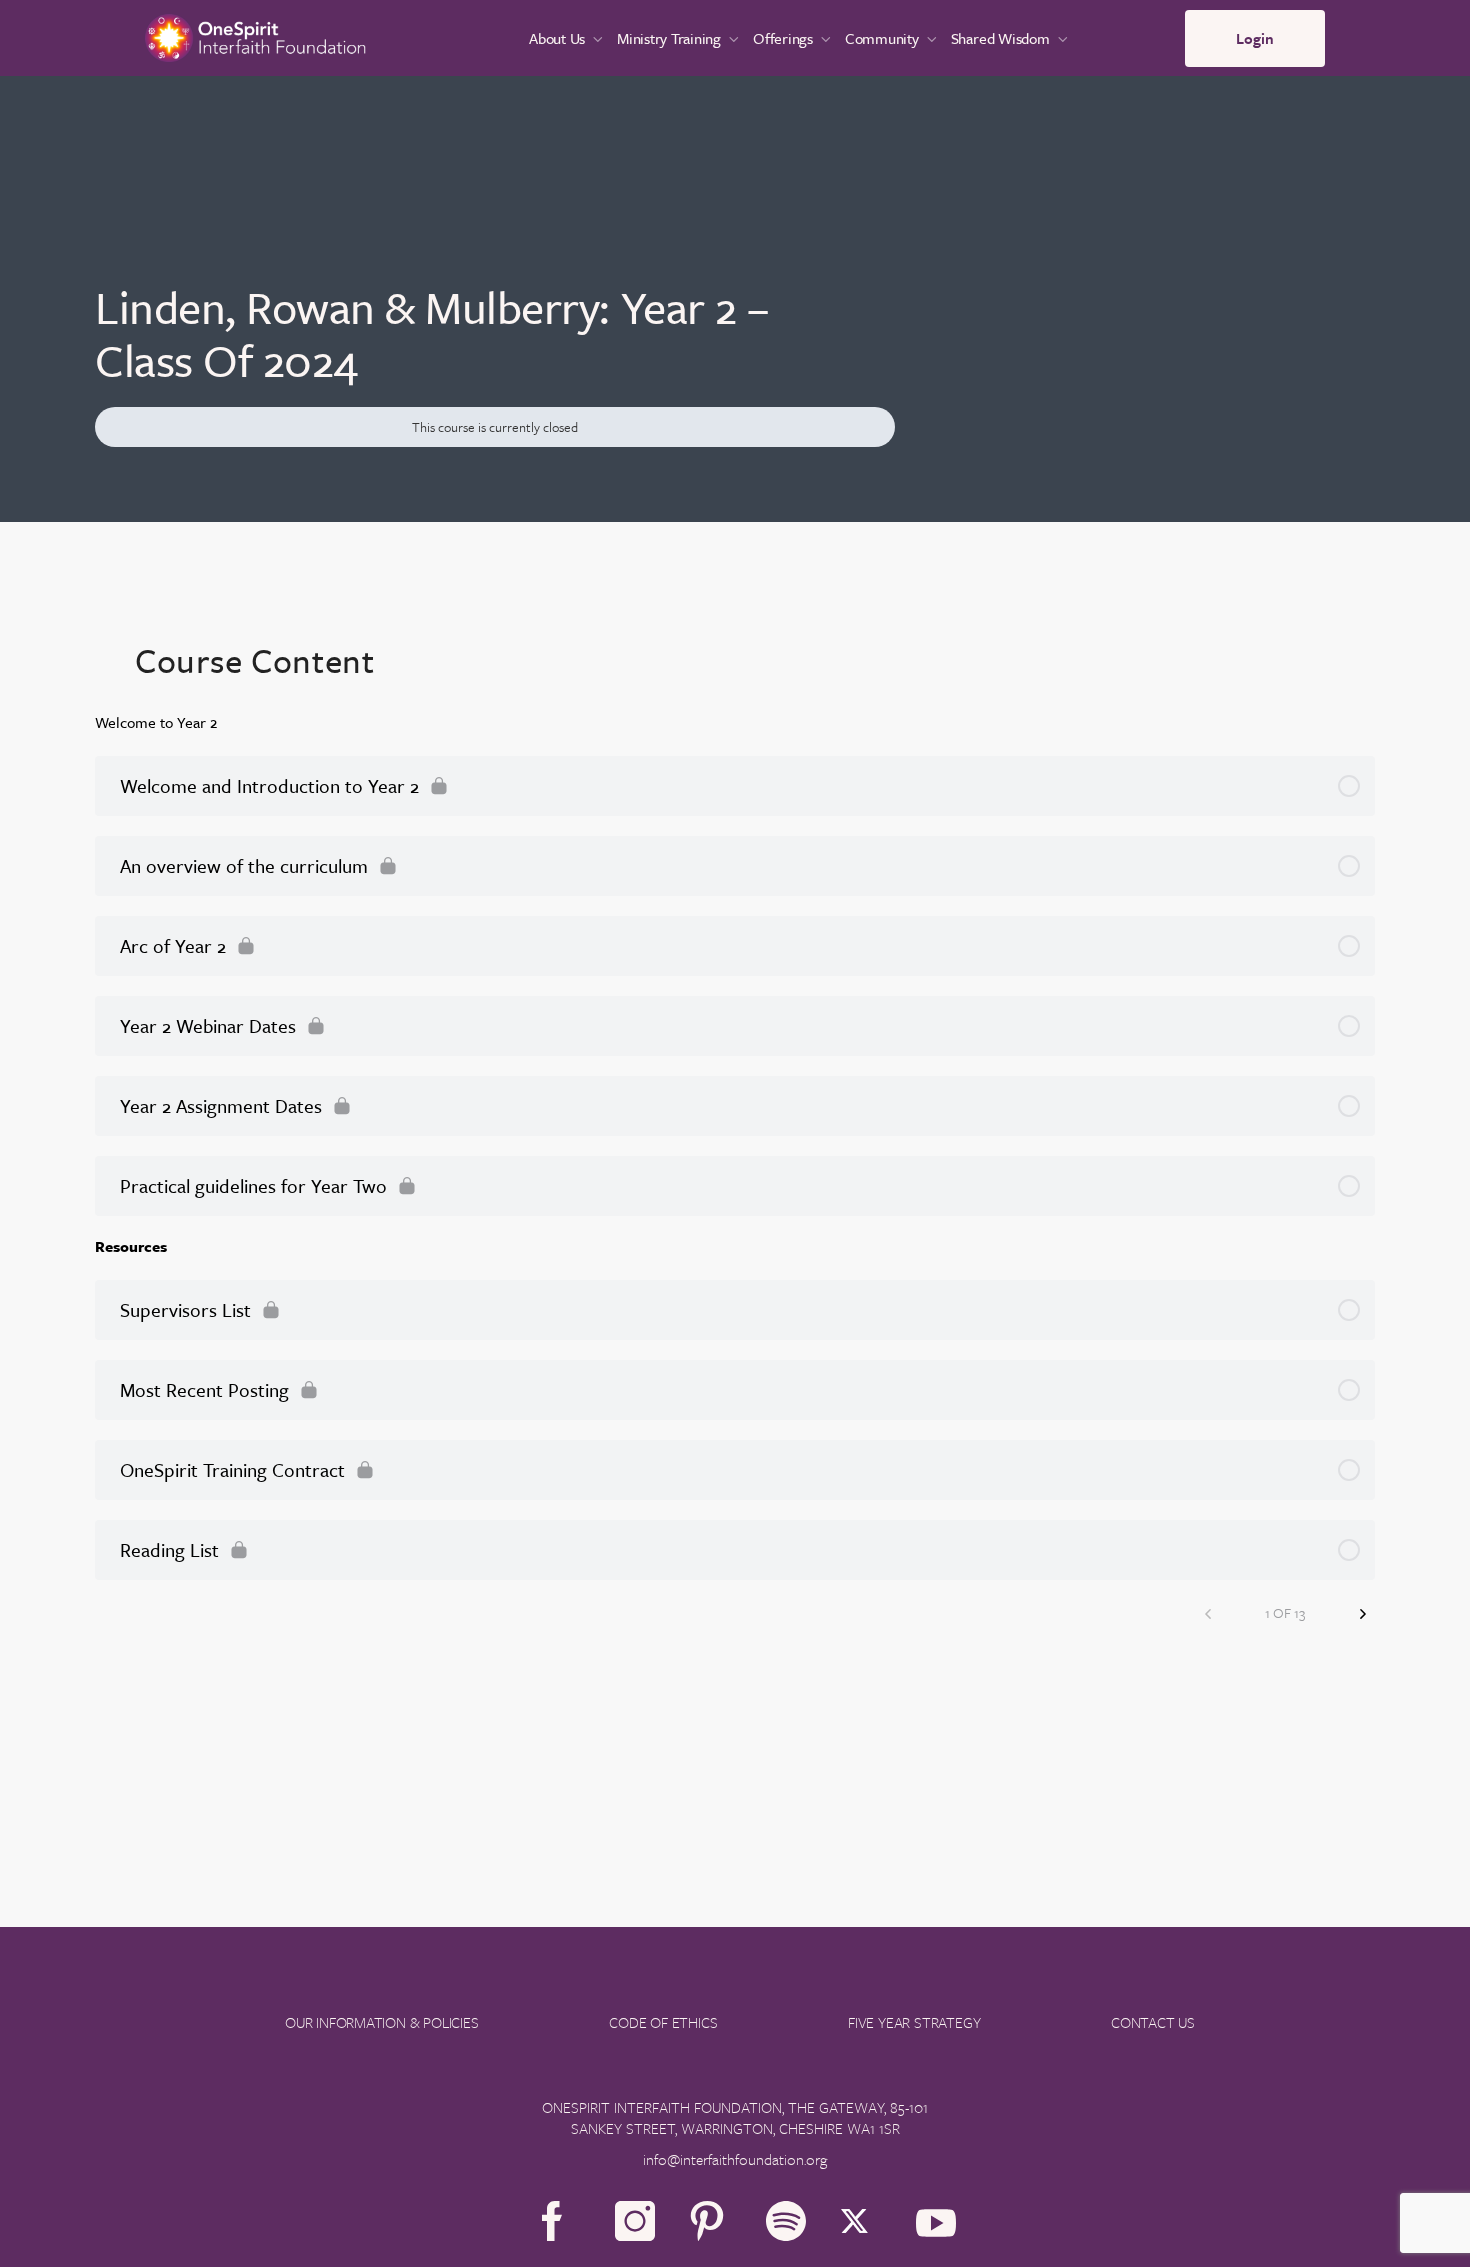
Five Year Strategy (914, 2022)
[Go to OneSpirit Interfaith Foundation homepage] (255, 35)
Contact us (1153, 2022)
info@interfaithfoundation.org (735, 2159)
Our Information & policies (382, 2022)
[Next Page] (1363, 1612)
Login (1255, 38)
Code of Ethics (663, 2022)
